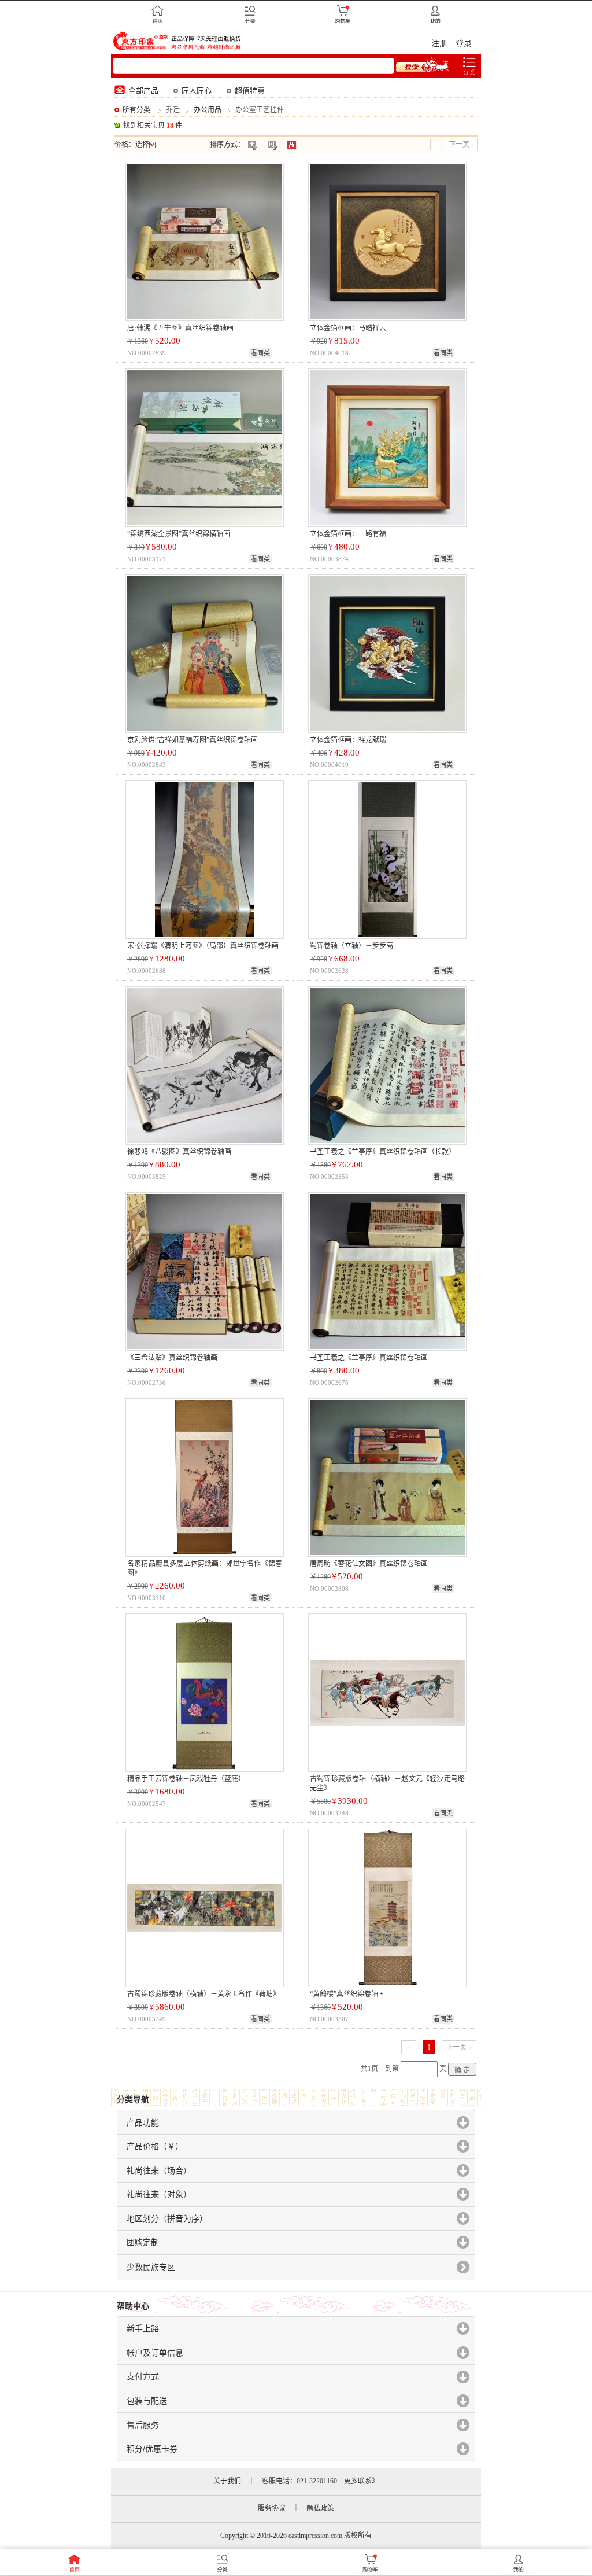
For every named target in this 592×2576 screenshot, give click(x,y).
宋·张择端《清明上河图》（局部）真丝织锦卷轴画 (203, 946)
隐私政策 (320, 2508)
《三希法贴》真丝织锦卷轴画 (172, 1358)
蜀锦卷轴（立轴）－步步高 (351, 946)
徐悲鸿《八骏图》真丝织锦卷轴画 (179, 1152)
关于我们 (227, 2481)
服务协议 (272, 2508)
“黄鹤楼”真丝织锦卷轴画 (347, 1994)
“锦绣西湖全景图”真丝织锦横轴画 (179, 534)
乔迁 (173, 110)
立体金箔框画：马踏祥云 (348, 328)
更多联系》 (361, 2481)
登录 (464, 44)
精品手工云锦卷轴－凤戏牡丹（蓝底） (186, 1779)
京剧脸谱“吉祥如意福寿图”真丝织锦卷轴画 (193, 740)
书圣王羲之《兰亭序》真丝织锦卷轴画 (369, 1358)
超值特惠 (250, 91)
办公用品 (208, 110)
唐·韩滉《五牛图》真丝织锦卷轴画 (180, 328)
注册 (439, 44)
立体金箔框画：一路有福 (348, 534)
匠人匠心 (197, 91)
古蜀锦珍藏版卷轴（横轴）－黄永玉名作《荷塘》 (203, 1994)
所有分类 (136, 110)
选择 (142, 145)
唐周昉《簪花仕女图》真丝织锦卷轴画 (369, 1564)
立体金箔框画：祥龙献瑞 (348, 740)
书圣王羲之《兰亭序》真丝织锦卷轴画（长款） (383, 1152)
